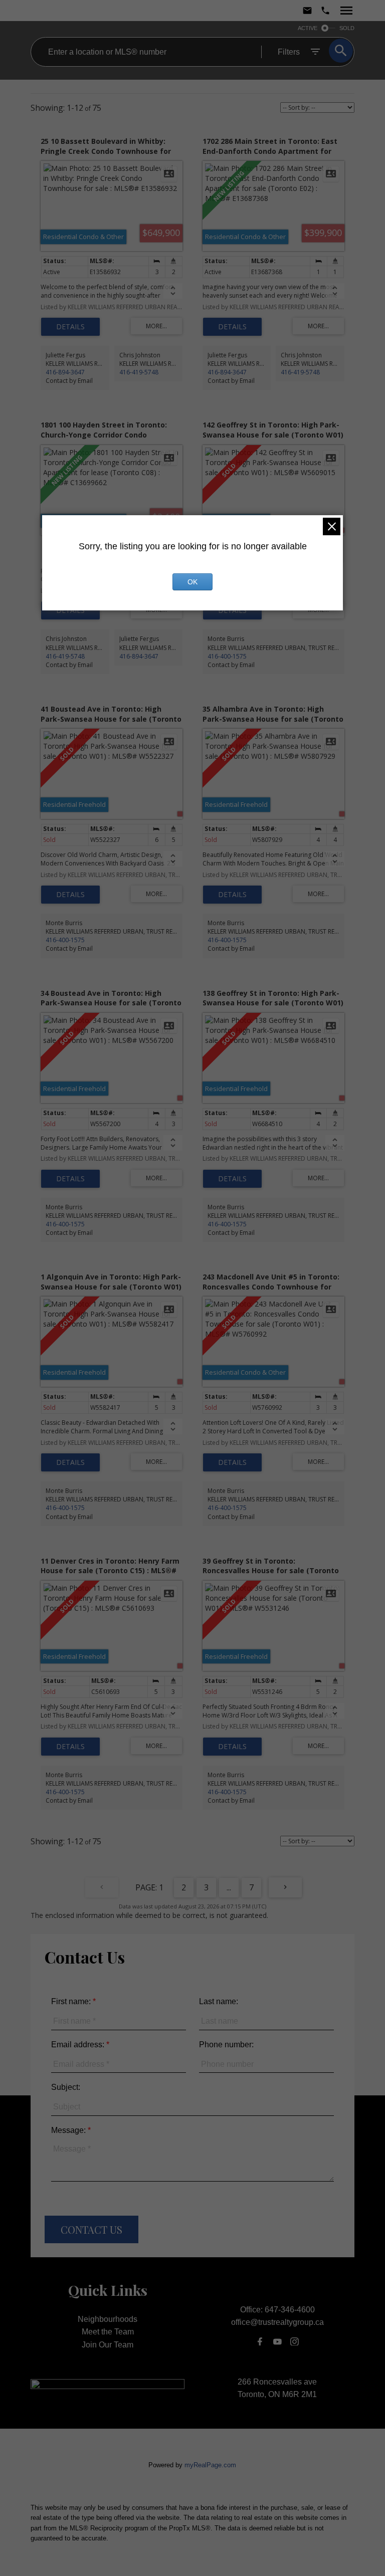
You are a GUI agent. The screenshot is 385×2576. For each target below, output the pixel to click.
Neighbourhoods (108, 2319)
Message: (69, 2130)
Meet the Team (108, 2332)
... (229, 1887)
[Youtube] (277, 2341)
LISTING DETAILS (70, 327)
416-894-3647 (65, 372)
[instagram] (295, 2341)
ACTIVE (308, 28)
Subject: (66, 2087)
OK (192, 582)
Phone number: (226, 2045)
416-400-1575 (227, 656)
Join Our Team (108, 2345)
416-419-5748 (139, 372)
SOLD (347, 28)
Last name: (219, 2001)
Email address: (79, 2045)
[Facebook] (260, 2341)
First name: (72, 2001)
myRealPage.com (210, 2465)
